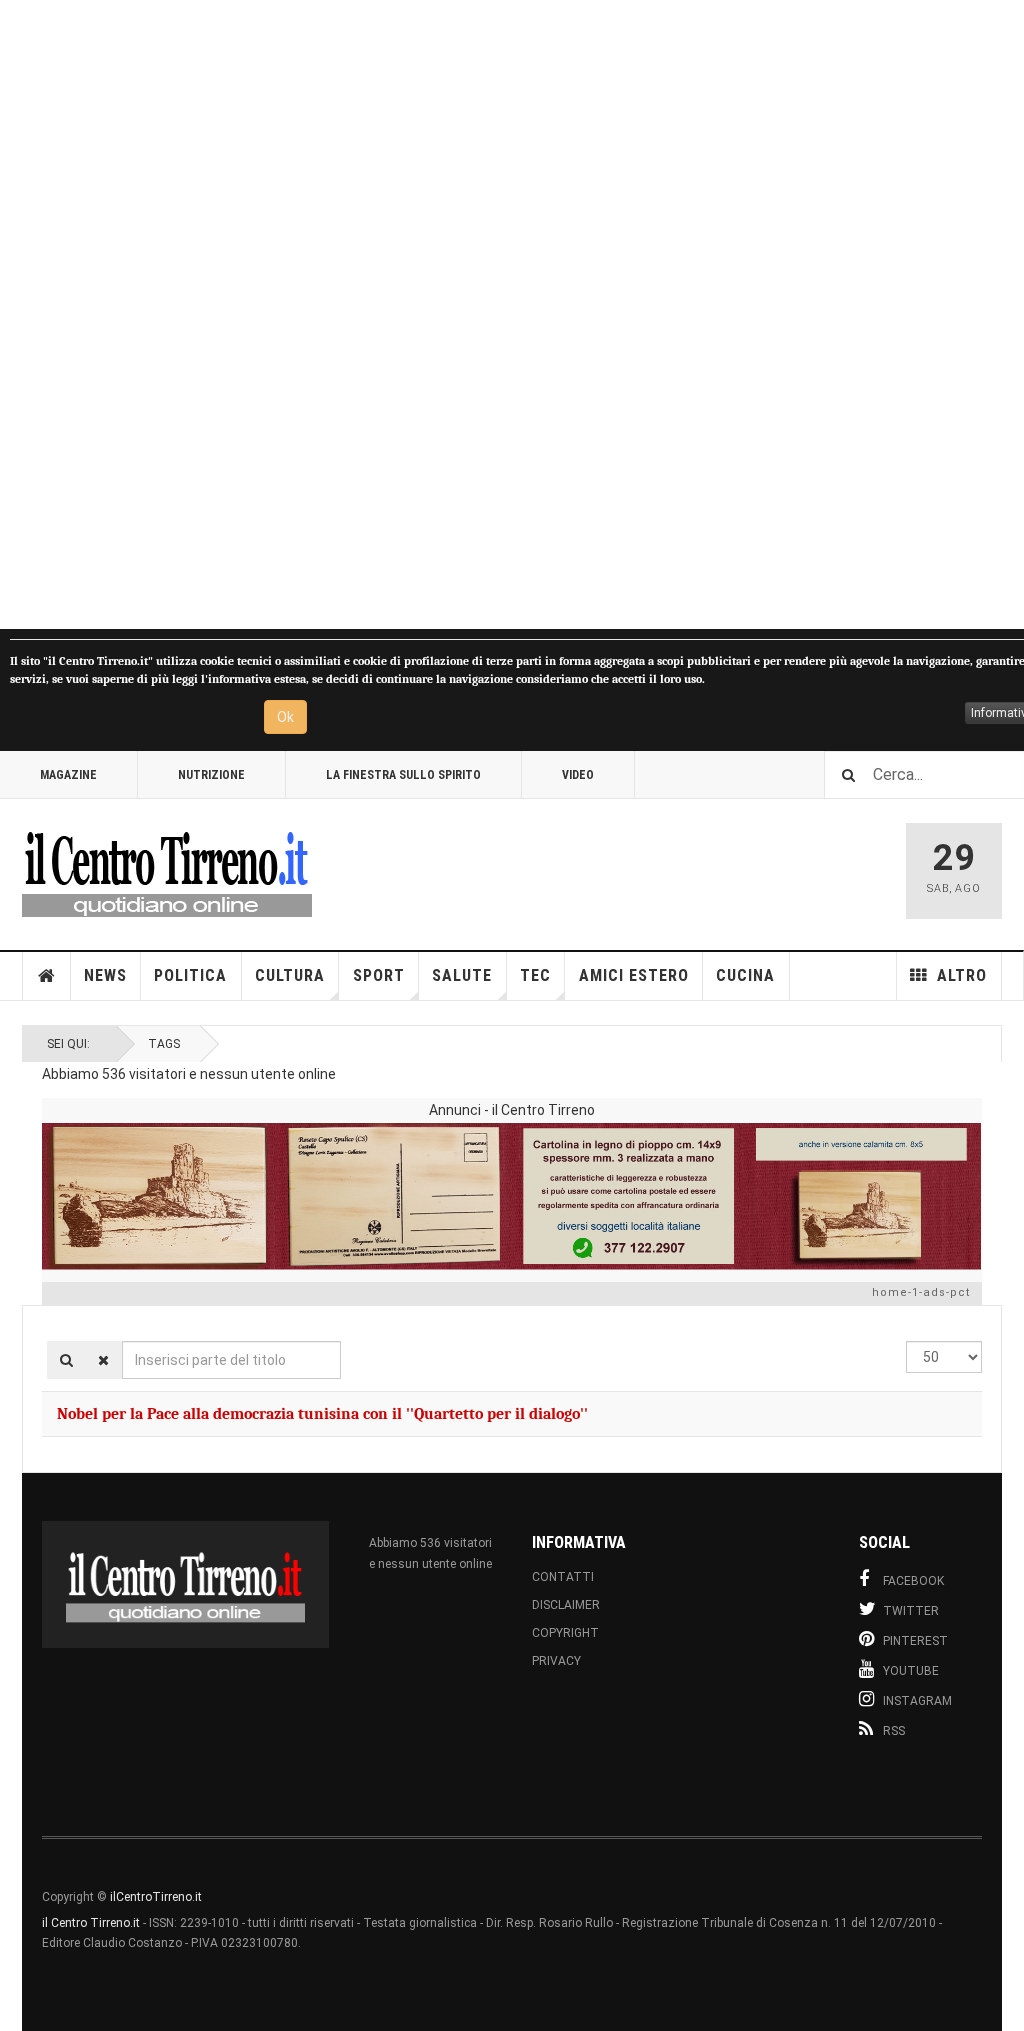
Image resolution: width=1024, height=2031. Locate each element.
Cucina (745, 975)
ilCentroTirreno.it (156, 1897)
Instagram (917, 1701)
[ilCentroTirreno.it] (167, 871)
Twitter (911, 1611)
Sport (379, 975)
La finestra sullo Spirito (403, 775)
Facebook (913, 1581)
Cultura (290, 975)
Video (578, 775)
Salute (462, 975)
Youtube (911, 1671)
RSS (894, 1731)
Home (47, 976)
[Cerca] (66, 1360)
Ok (285, 717)
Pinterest (915, 1641)
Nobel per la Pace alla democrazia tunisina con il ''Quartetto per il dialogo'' (322, 1414)
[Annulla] (103, 1360)
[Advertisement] (512, 314)
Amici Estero (634, 975)
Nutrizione (211, 775)
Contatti (563, 1577)
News (105, 975)
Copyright (565, 1633)
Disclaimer (566, 1605)
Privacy (556, 1661)
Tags (164, 1044)
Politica (190, 975)
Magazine (68, 775)
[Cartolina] (512, 1196)
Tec (535, 975)
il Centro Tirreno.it (91, 1923)
